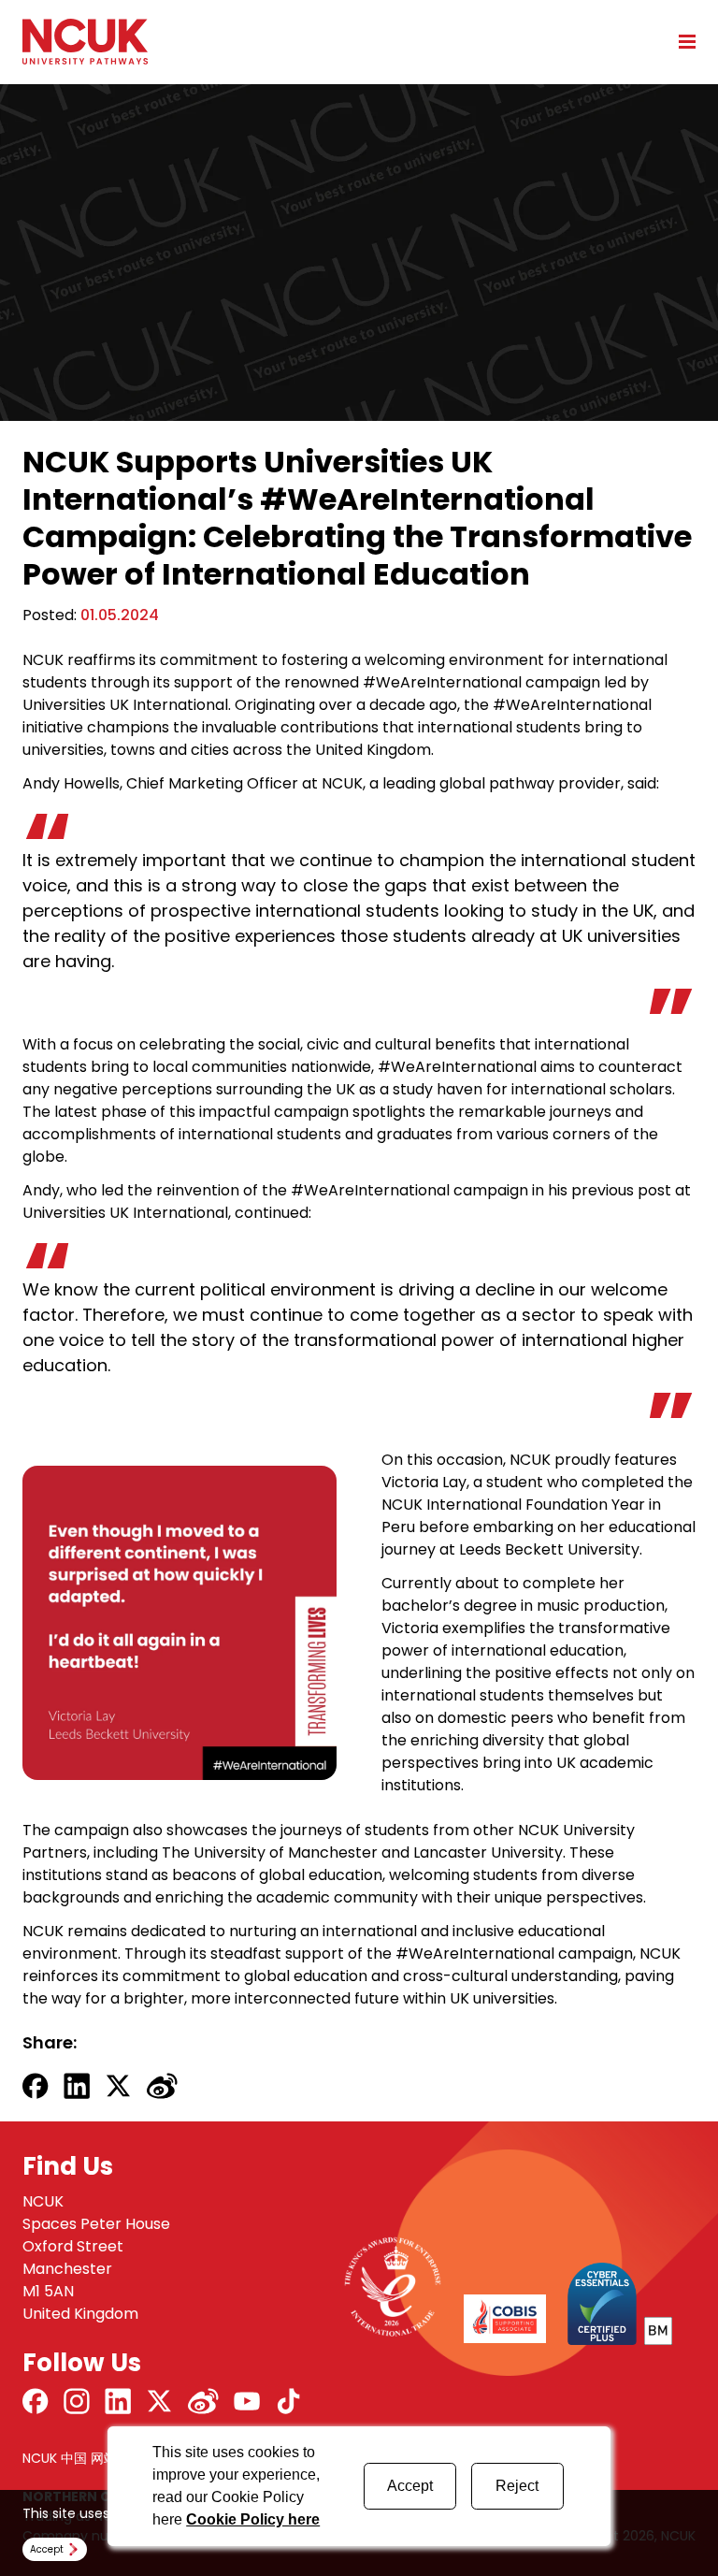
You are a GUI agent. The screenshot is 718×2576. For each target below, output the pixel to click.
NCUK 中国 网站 (70, 2458)
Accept (410, 2486)
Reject (517, 2486)
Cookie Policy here (253, 2519)
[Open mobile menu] (681, 41)
